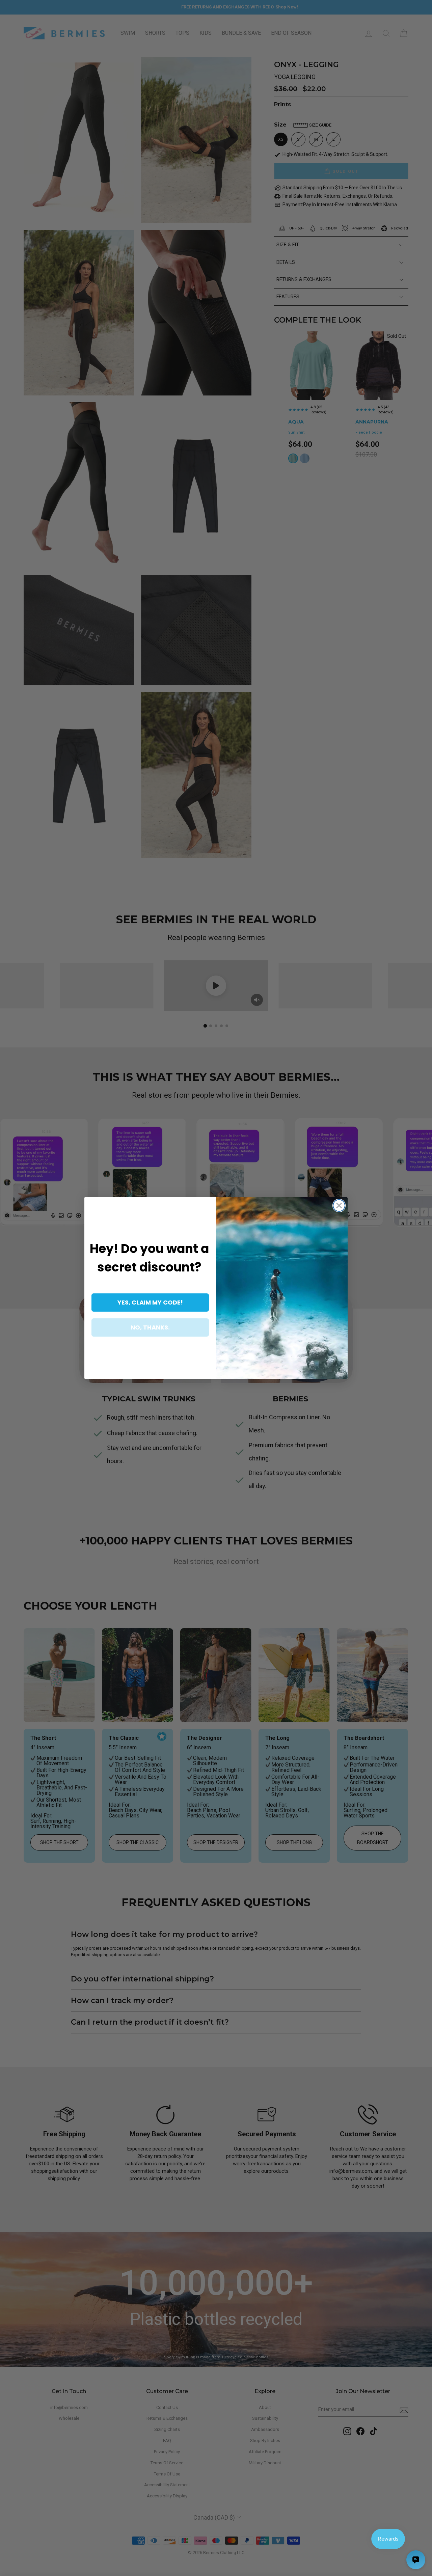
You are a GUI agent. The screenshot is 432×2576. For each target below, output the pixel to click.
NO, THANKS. (150, 1327)
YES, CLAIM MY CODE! (150, 1302)
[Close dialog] (339, 1205)
